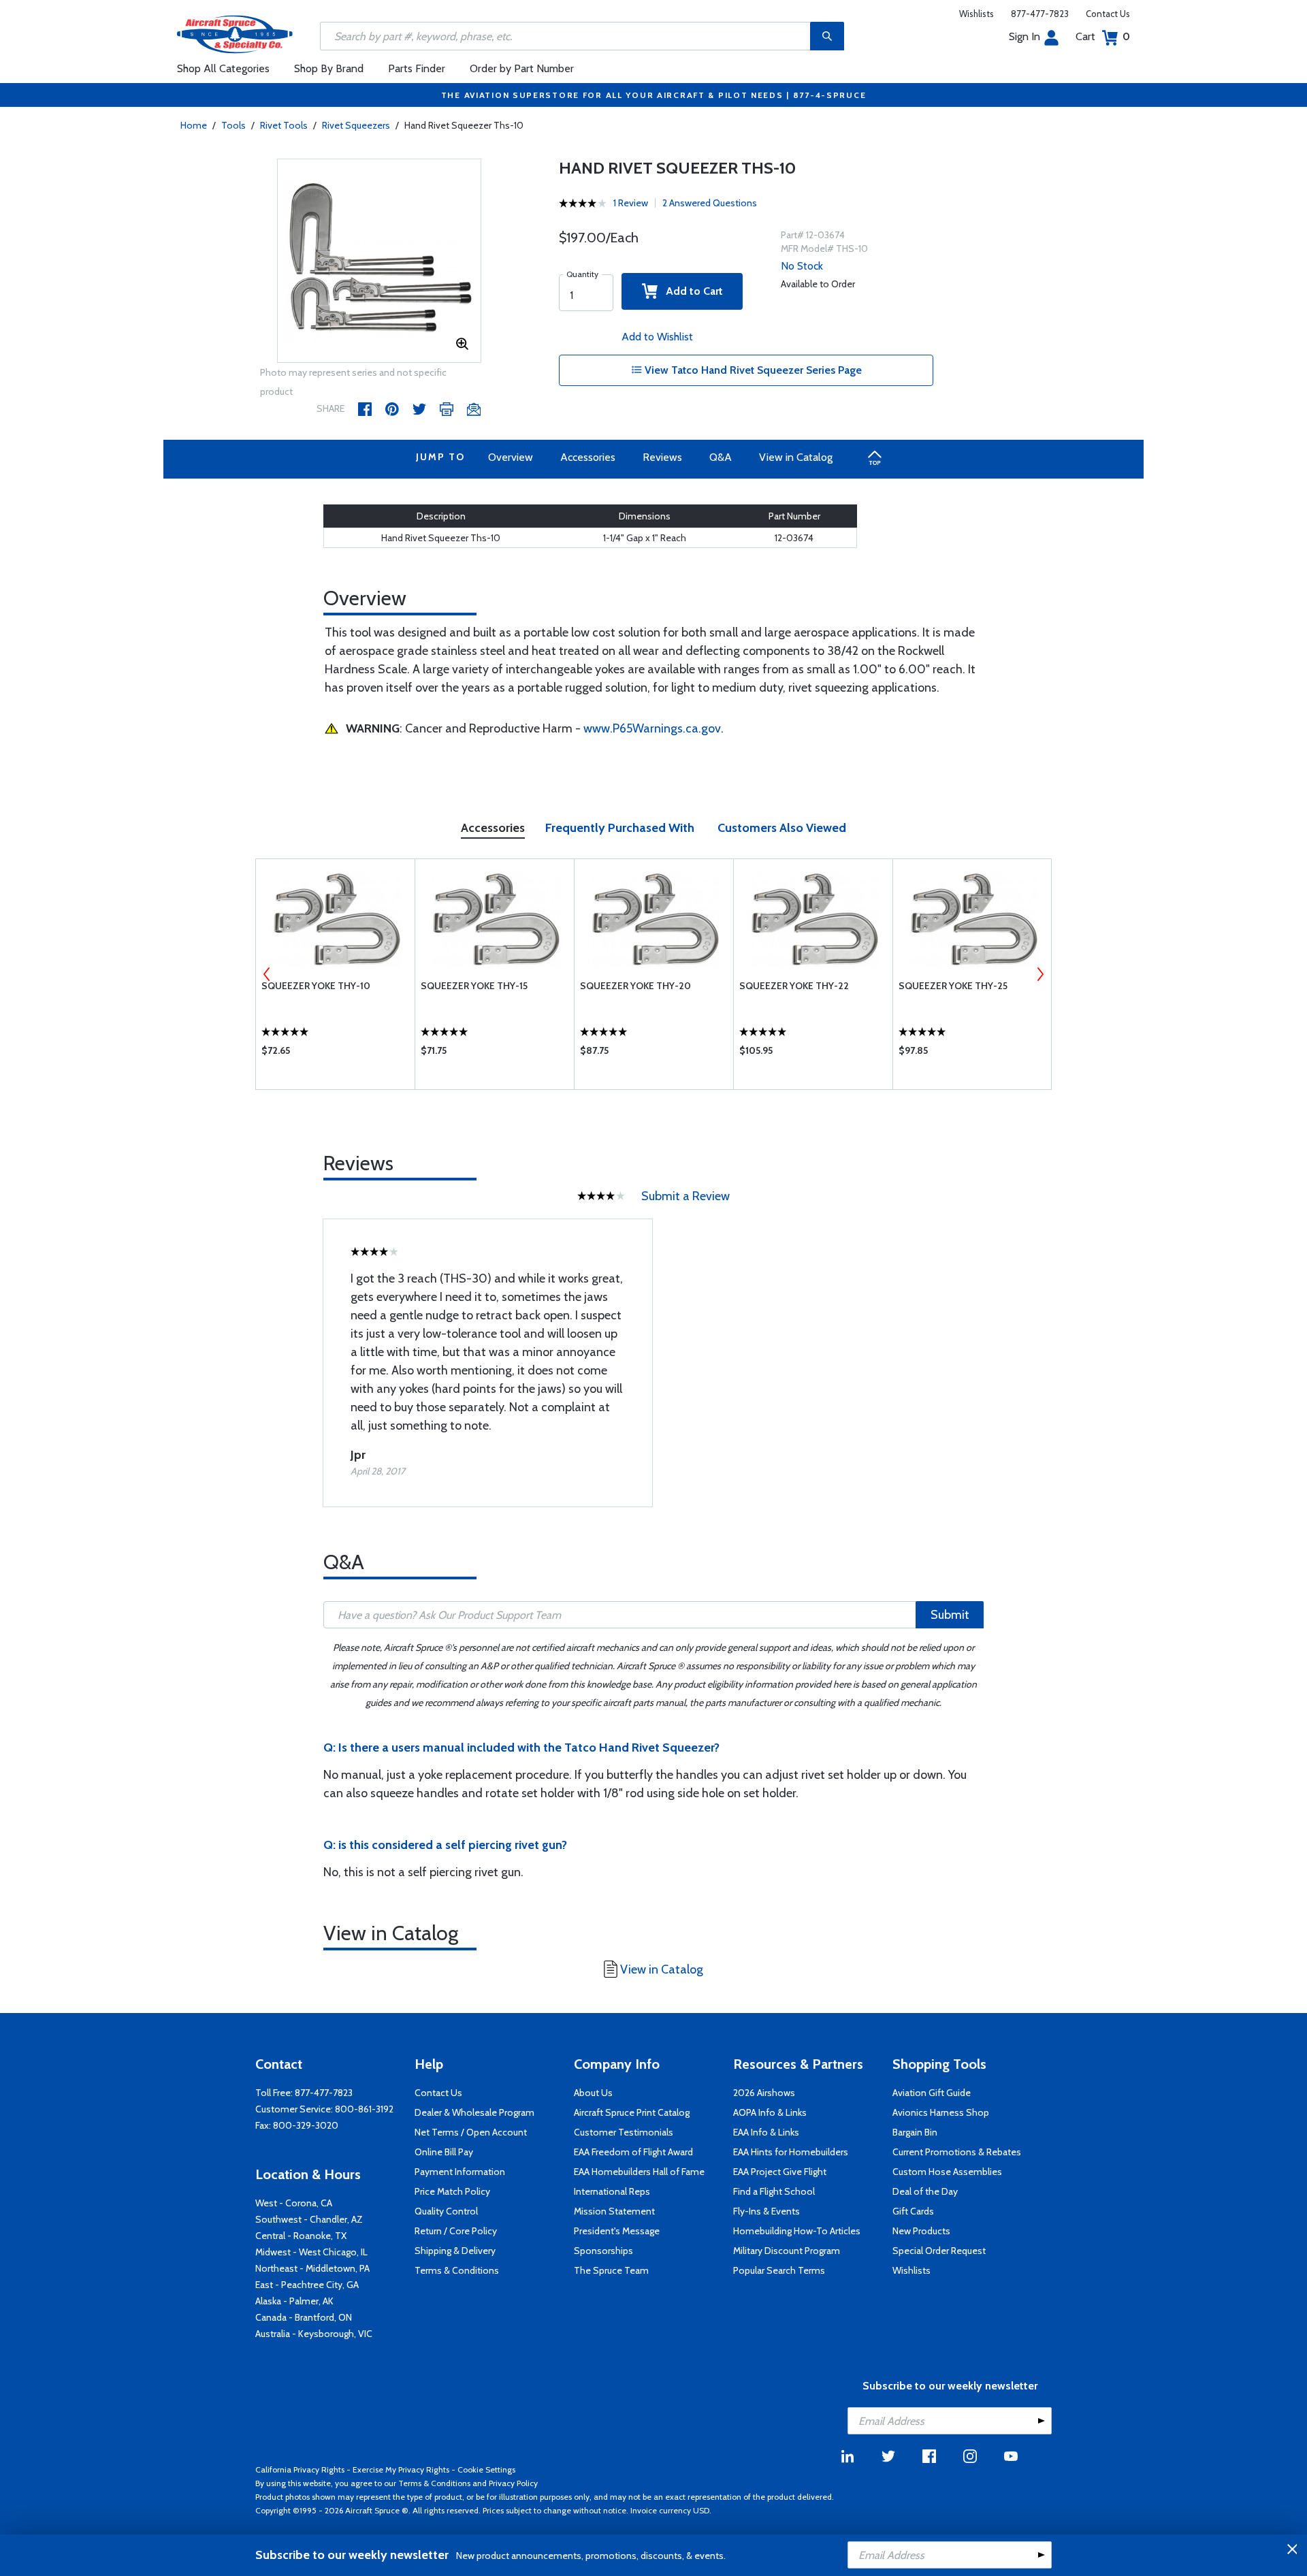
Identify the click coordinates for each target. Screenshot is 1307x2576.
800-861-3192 (364, 2109)
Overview (511, 457)
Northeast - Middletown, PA (312, 2268)
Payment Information (460, 2172)
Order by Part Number (522, 68)
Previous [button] (267, 974)
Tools (233, 125)
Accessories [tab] (493, 828)
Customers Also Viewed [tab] (782, 828)
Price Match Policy (452, 2191)
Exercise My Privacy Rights (401, 2469)
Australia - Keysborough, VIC (314, 2334)
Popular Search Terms (779, 2270)
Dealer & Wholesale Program (474, 2112)
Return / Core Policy (456, 2231)
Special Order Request (939, 2251)
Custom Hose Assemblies (947, 2172)
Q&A (721, 457)
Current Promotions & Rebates (957, 2152)
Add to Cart (690, 291)
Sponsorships (603, 2251)
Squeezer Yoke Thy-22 (794, 986)
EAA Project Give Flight (780, 2172)
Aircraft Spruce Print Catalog (632, 2112)
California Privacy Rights (300, 2469)
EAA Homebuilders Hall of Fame (639, 2172)
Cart (1103, 36)
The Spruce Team (611, 2270)
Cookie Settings (486, 2469)
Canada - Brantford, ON (304, 2317)
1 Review (631, 203)
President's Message (617, 2231)
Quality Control (446, 2211)
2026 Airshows (764, 2093)
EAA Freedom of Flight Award (633, 2152)
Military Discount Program (787, 2251)
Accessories (588, 457)
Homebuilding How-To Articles (797, 2231)
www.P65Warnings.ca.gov (652, 728)
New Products (921, 2231)
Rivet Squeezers (356, 125)
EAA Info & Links (766, 2132)
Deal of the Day (925, 2191)
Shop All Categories (223, 68)
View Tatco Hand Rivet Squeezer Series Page (752, 370)
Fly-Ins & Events (767, 2211)
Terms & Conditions (457, 2270)
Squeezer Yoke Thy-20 (635, 986)
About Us (593, 2093)
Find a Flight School (774, 2191)
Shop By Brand (329, 68)
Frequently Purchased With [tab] (620, 828)
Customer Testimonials (624, 2132)
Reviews (662, 457)
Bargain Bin (915, 2132)
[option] (379, 261)
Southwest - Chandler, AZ (309, 2219)
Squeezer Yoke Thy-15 (474, 986)
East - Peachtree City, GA (307, 2285)
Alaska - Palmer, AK (294, 2301)
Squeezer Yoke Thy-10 (316, 986)
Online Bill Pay (444, 2152)
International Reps (612, 2191)
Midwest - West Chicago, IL (311, 2252)
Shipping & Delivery (455, 2251)
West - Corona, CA (294, 2203)
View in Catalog (796, 457)
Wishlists (977, 14)
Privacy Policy (513, 2483)
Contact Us (1108, 14)
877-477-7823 (1040, 14)
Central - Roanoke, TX (301, 2236)
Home (194, 125)
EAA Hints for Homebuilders (791, 2152)
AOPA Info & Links (770, 2112)
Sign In (1024, 36)
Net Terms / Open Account (471, 2132)
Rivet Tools (284, 125)
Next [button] (1040, 974)
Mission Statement (614, 2211)
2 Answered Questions (710, 203)
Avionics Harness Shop (941, 2112)
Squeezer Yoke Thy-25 (953, 986)
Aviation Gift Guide (932, 2093)
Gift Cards (913, 2211)
